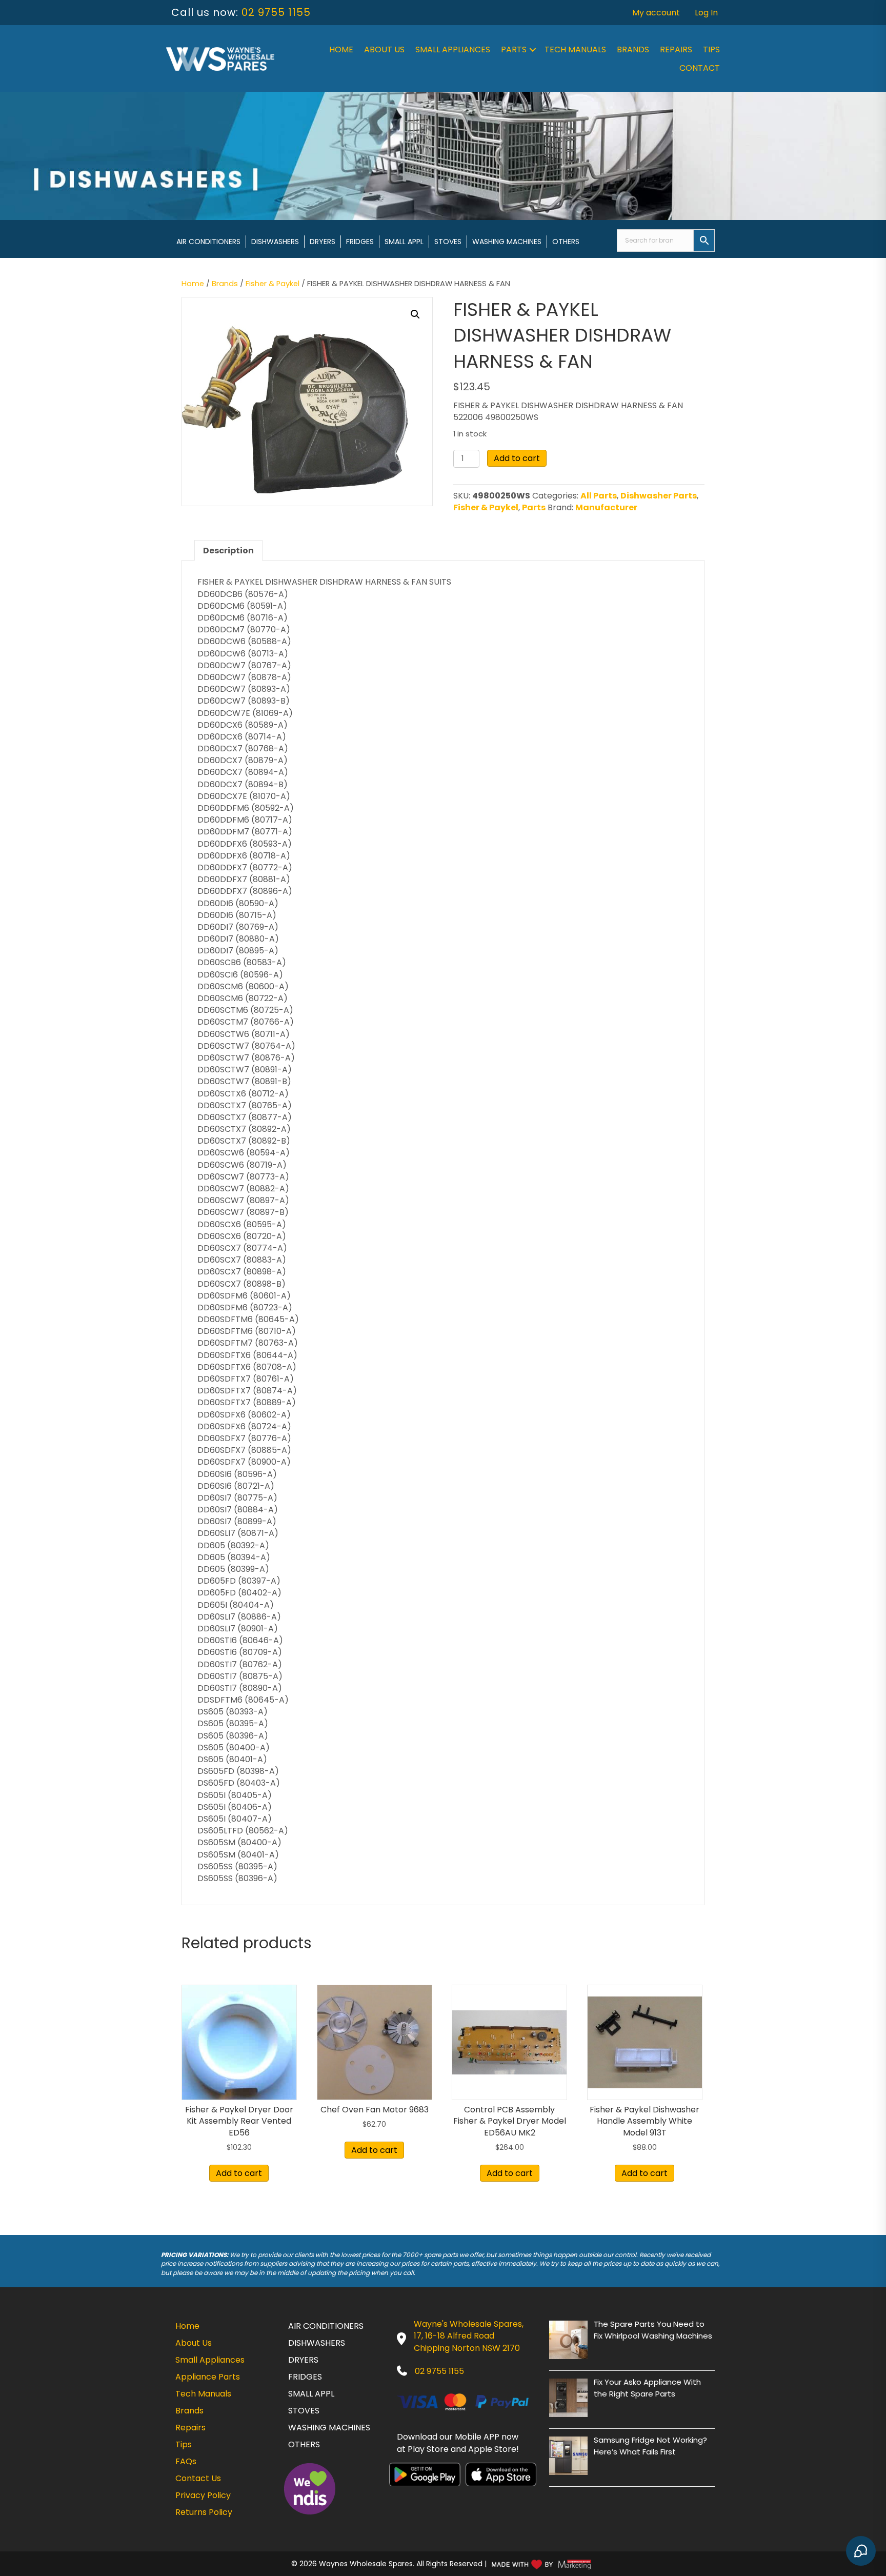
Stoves (448, 242)
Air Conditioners (208, 242)
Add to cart (517, 458)
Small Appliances (453, 49)
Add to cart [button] (239, 2173)
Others (566, 242)
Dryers (323, 242)
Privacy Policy (203, 2495)
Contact (700, 68)
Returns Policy (204, 2512)
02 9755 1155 (276, 12)
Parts (514, 49)
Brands (633, 49)
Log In (706, 13)
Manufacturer (606, 507)
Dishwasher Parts (659, 496)
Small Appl (404, 242)
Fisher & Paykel (273, 284)
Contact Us (198, 2478)
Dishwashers (275, 242)
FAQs (186, 2461)
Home (341, 49)
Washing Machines (507, 242)
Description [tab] (228, 551)
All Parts (599, 496)
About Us (384, 49)
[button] (533, 50)
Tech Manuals (575, 49)
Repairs (676, 49)
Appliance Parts (208, 2377)
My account (656, 13)
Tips (711, 49)
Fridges (360, 242)
